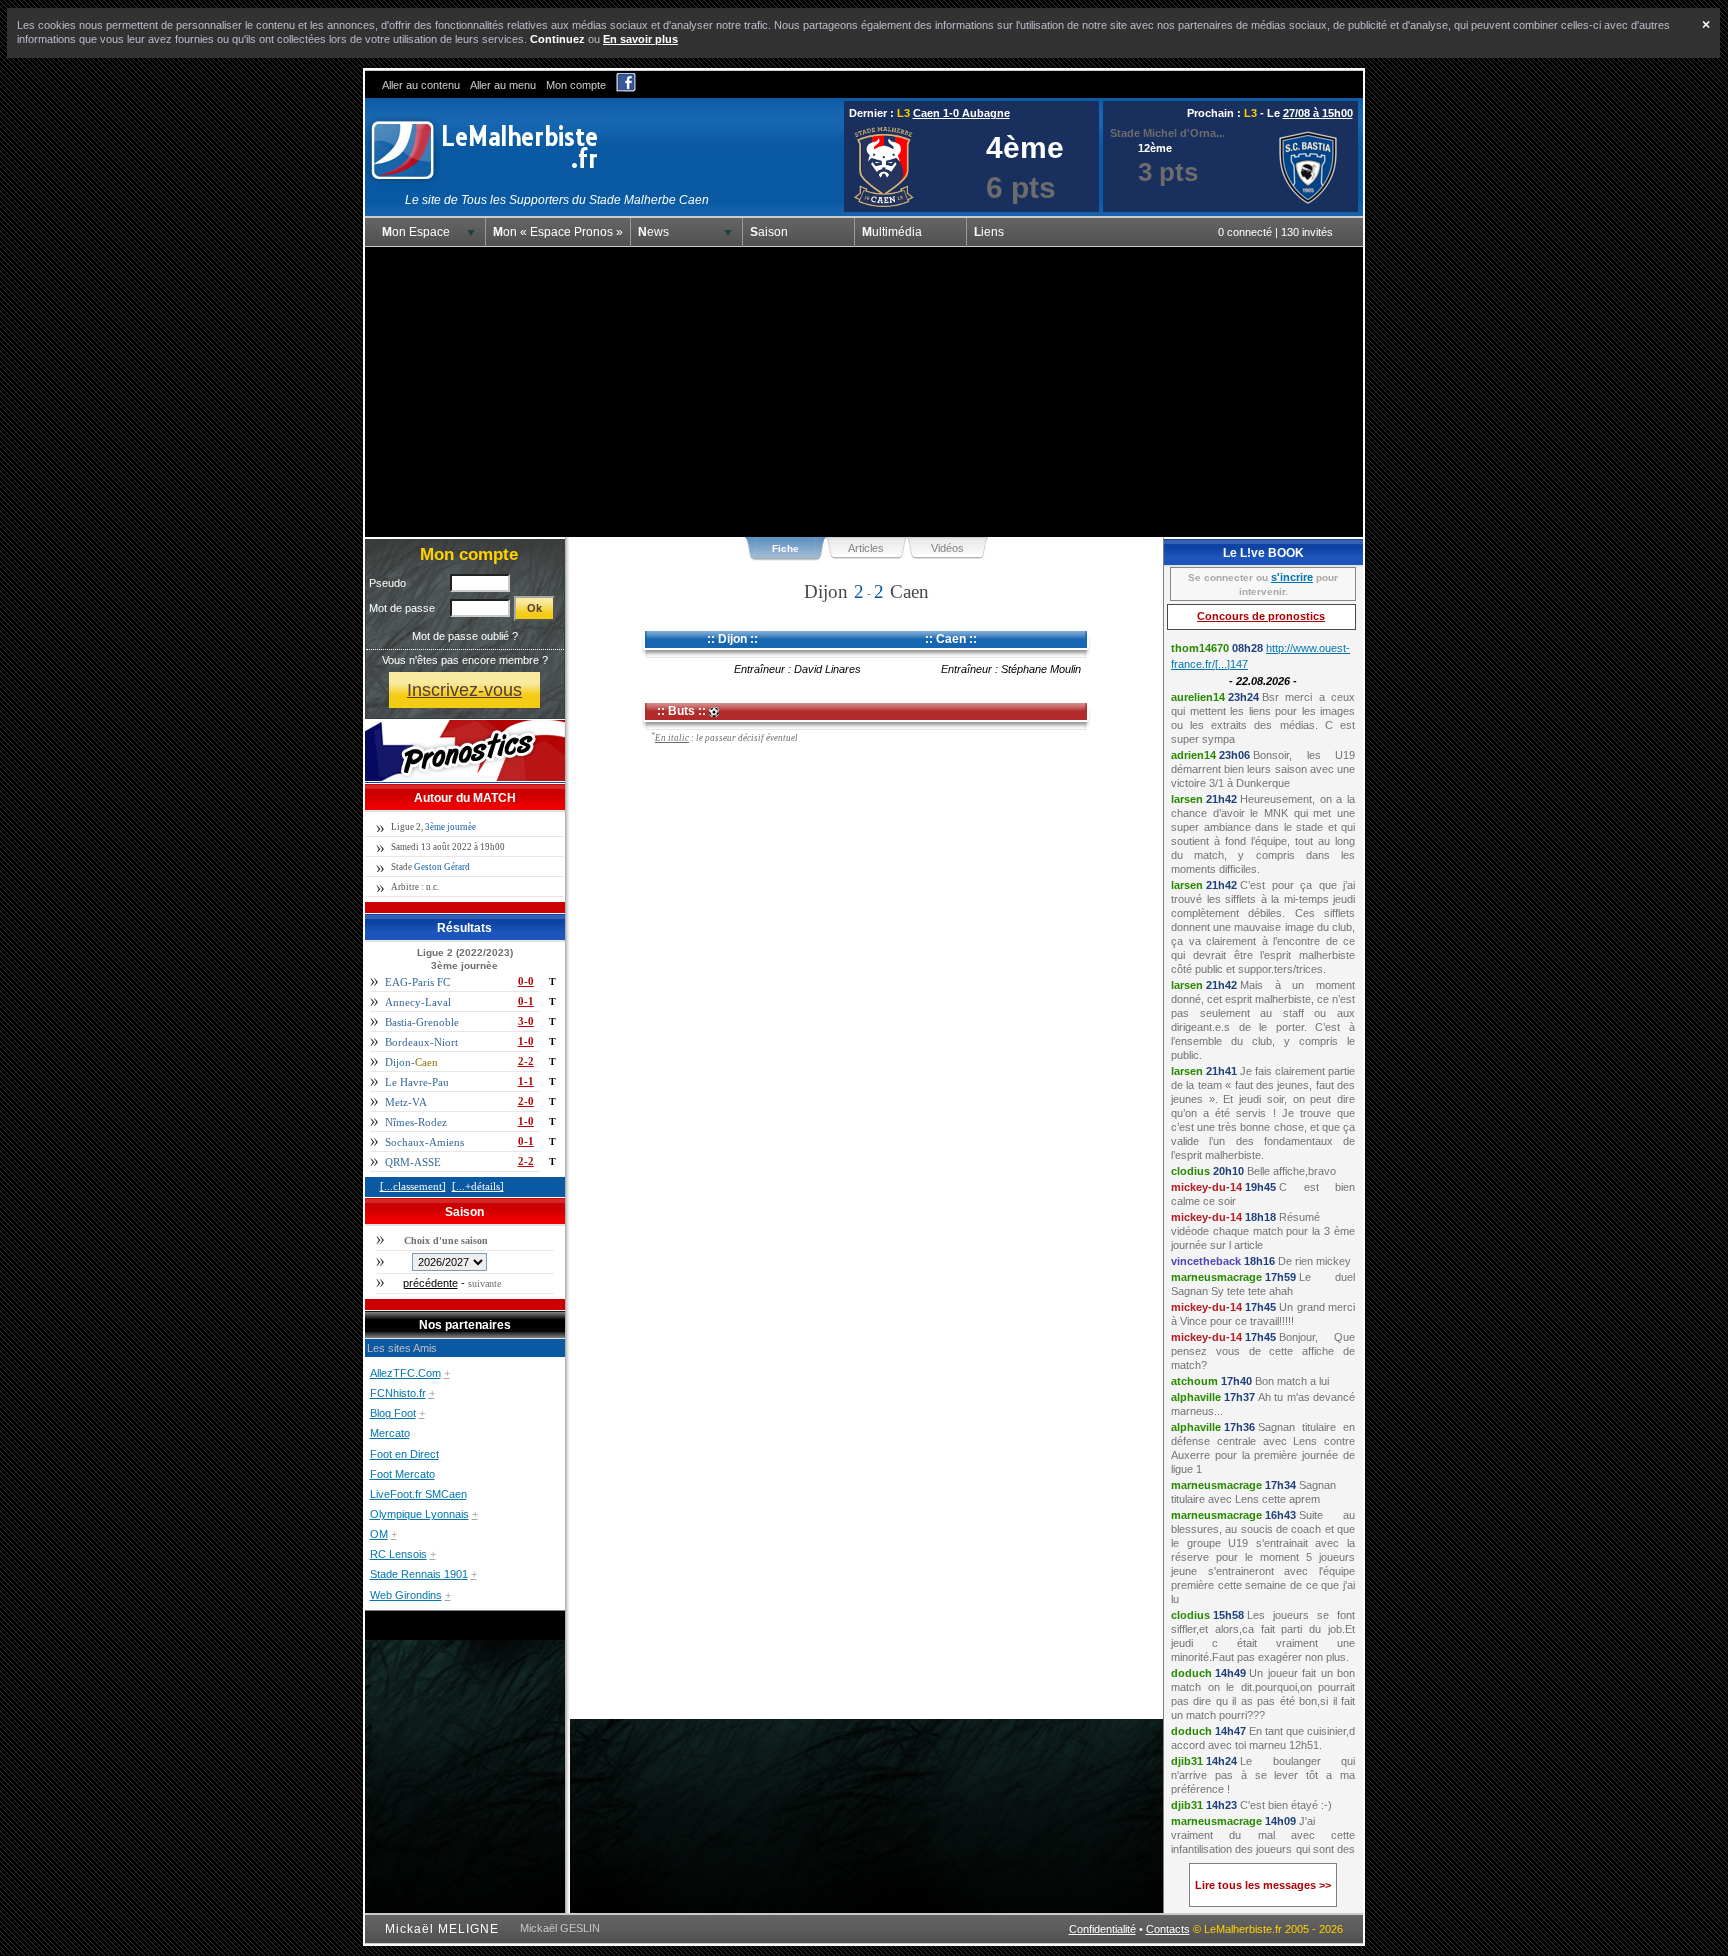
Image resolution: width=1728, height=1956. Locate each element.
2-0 (526, 1101)
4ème (1025, 147)
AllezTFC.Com (405, 1373)
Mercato (390, 1433)
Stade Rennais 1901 (419, 1574)
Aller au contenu (421, 85)
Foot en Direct (404, 1454)
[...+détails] (478, 1186)
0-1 (526, 1001)
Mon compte (576, 85)
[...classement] (413, 1186)
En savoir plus (640, 39)
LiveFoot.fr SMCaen (418, 1494)
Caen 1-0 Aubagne (961, 113)
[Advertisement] (864, 392)
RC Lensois (398, 1554)
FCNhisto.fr (398, 1393)
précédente (430, 1283)
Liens (989, 232)
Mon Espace (416, 232)
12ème (1155, 148)
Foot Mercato (402, 1474)
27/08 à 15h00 (1318, 113)
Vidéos (947, 548)
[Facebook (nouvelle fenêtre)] (626, 88)
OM (379, 1534)
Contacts (1168, 1929)
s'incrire (1292, 577)
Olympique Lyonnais (419, 1514)
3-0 (526, 1021)
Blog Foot (393, 1413)
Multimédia (892, 232)
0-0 (526, 981)
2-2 (526, 1061)
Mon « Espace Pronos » (558, 232)
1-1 (526, 1081)
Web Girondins (406, 1595)
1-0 (526, 1041)
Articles (866, 548)
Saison (769, 232)
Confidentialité (1102, 1929)
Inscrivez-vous (464, 689)
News (653, 232)
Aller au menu (503, 85)
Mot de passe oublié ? (465, 636)
